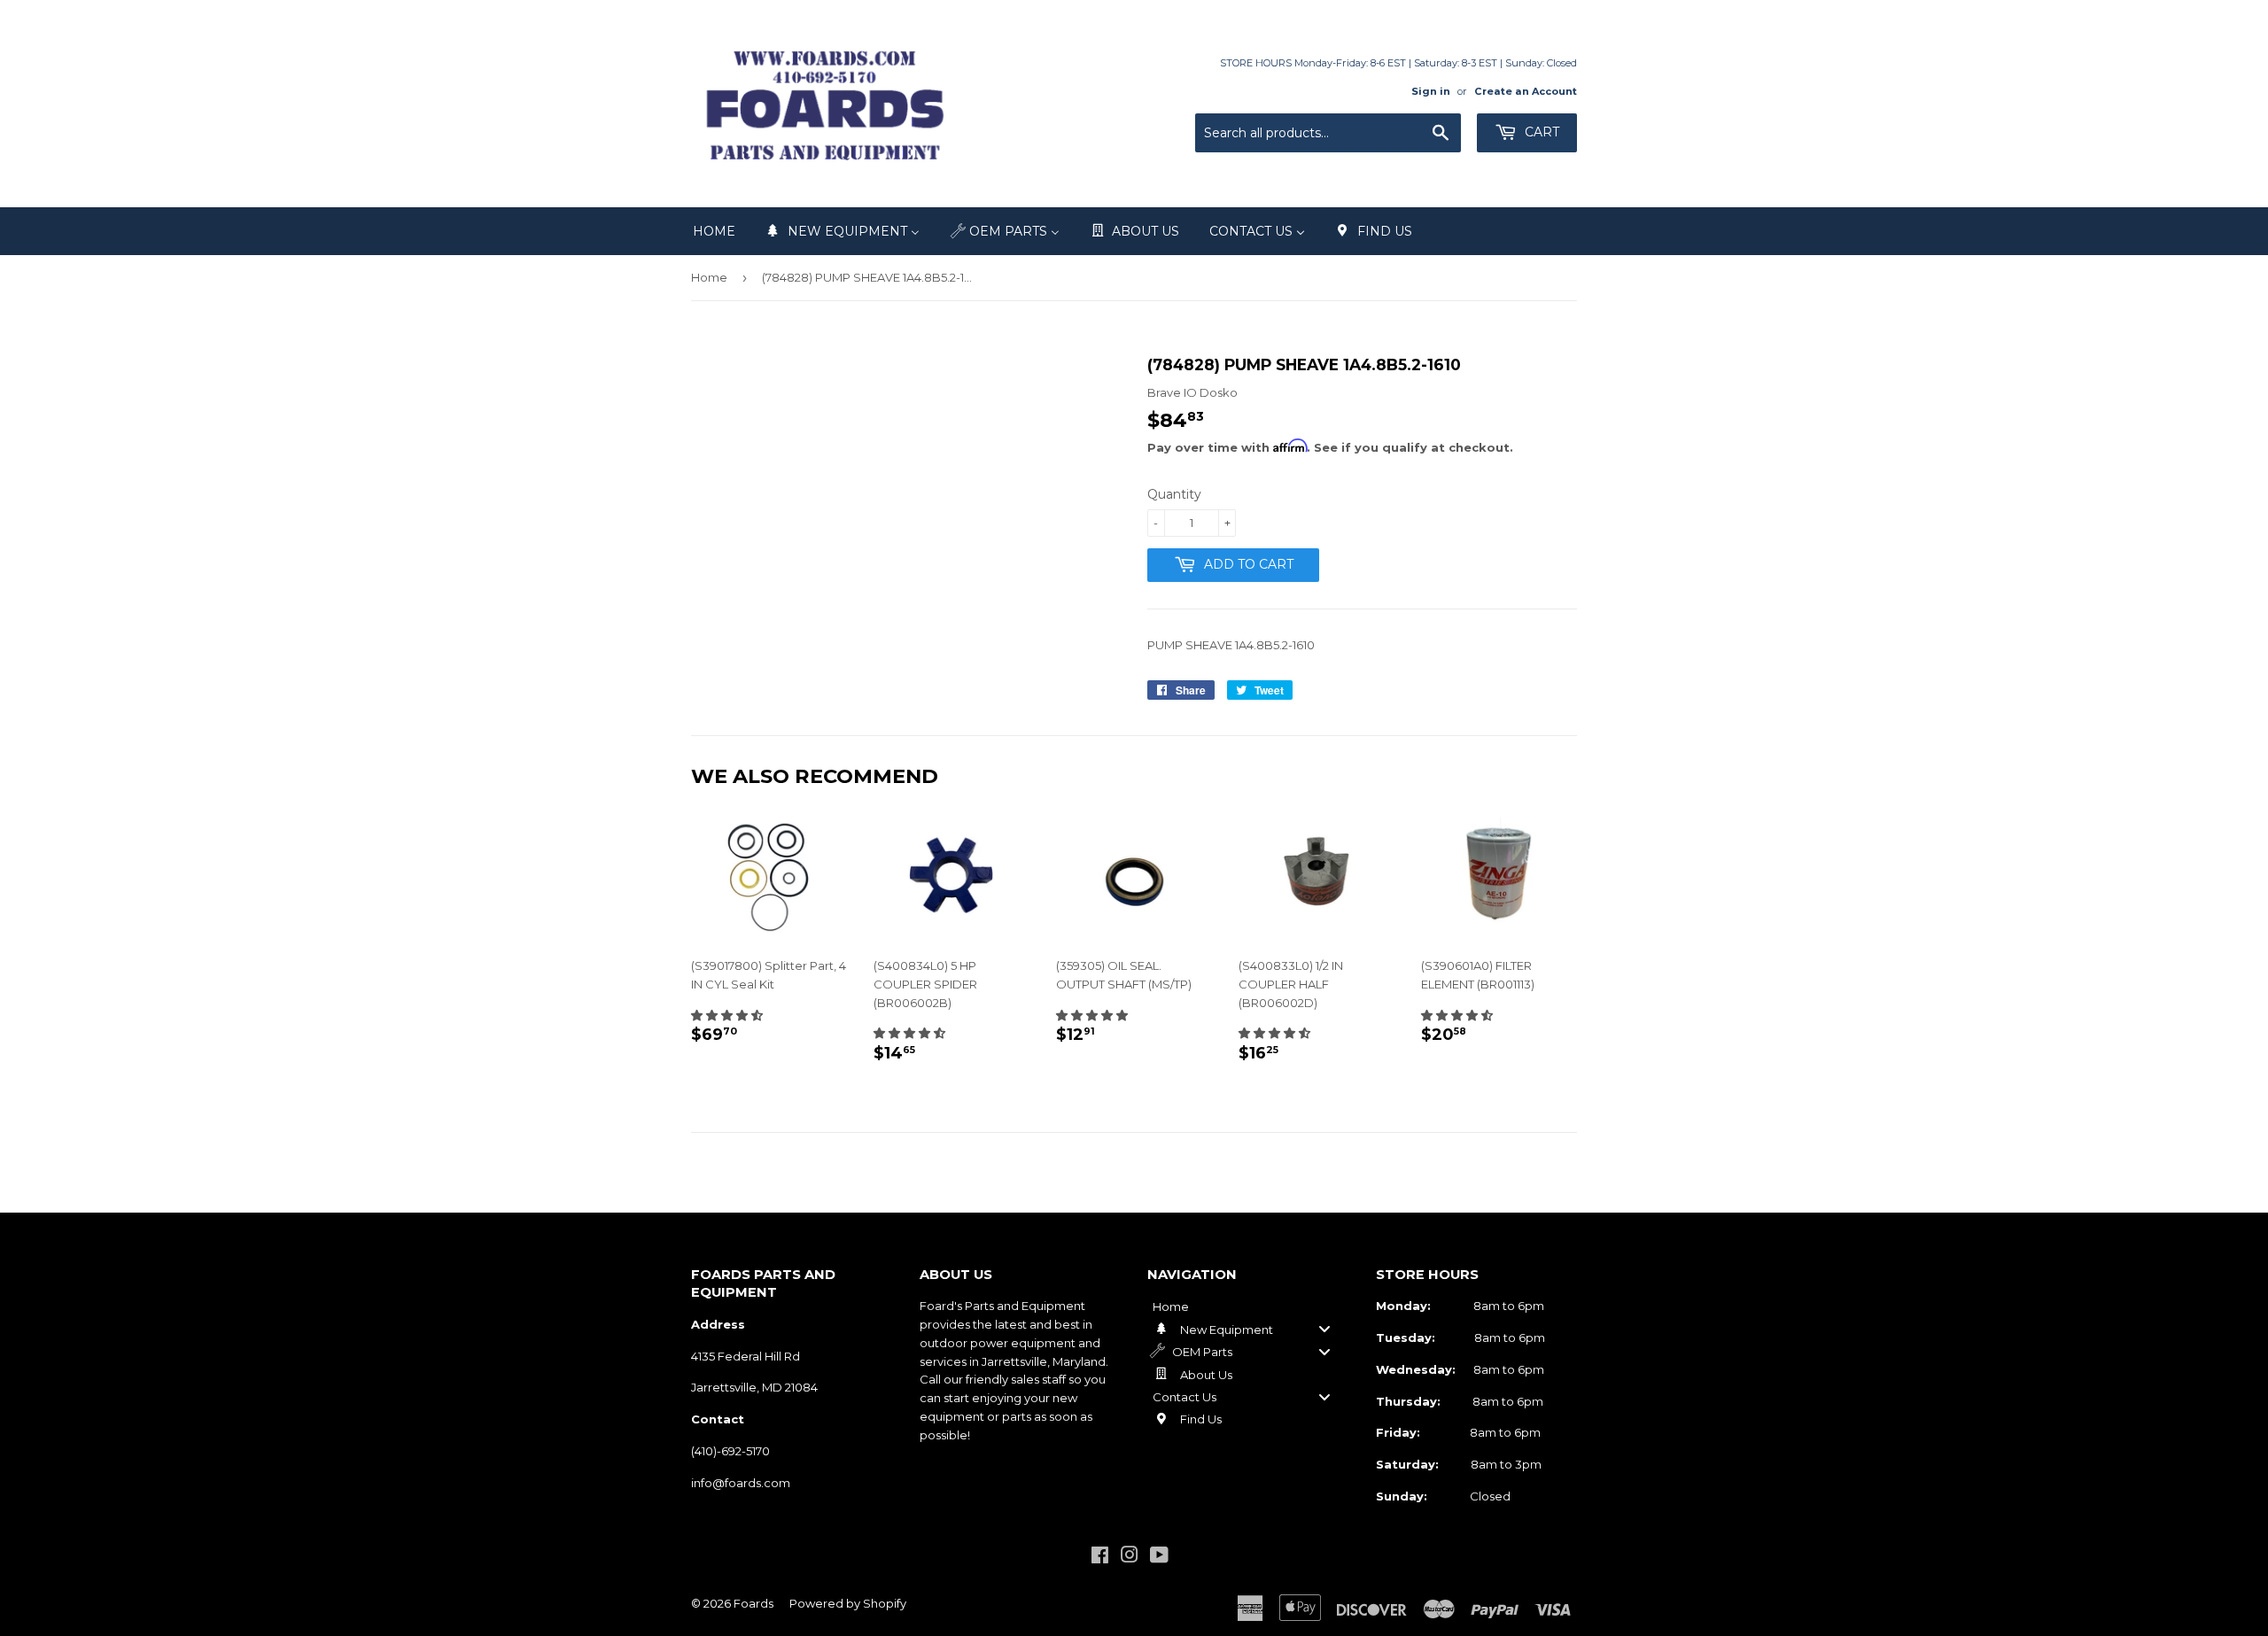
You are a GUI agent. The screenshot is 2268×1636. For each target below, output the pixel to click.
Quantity (1174, 494)
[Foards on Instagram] (1130, 1557)
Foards (753, 1603)
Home (709, 277)
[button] (727, 1015)
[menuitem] (714, 231)
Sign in (1431, 91)
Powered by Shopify (848, 1603)
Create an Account (1526, 91)
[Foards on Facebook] (1100, 1557)
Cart (1540, 132)
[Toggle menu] (1324, 1329)
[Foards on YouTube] (1159, 1557)
